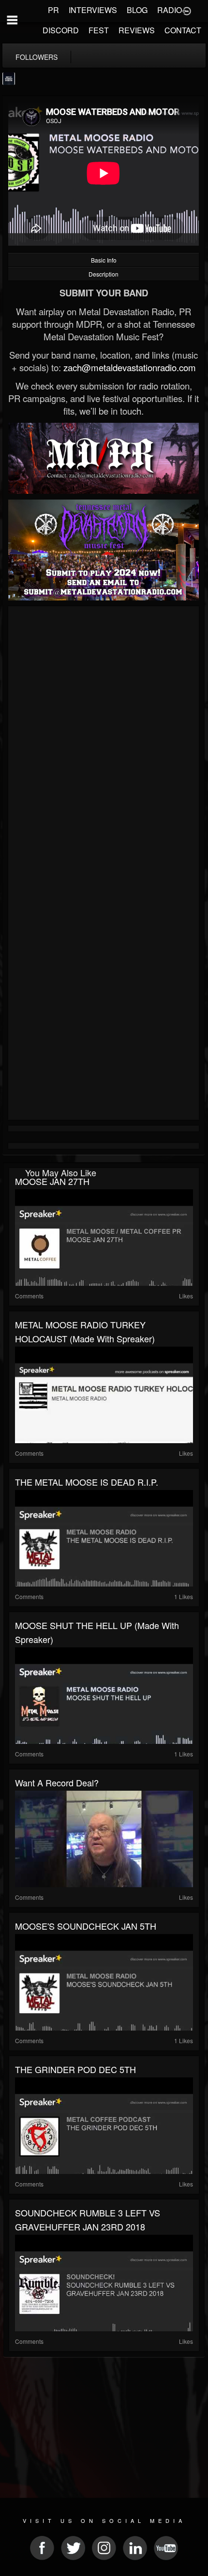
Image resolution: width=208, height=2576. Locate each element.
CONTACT (183, 30)
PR (53, 10)
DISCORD (61, 30)
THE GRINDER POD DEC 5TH (75, 2069)
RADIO (170, 10)
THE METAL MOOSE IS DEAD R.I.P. (87, 1482)
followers (37, 57)
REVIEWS (137, 30)
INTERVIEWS (93, 10)
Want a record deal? (57, 1782)
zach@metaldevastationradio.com (130, 367)
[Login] (187, 10)
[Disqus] (104, 738)
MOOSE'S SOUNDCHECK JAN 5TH (86, 1926)
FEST (99, 30)
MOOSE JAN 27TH (52, 1181)
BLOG (137, 10)
